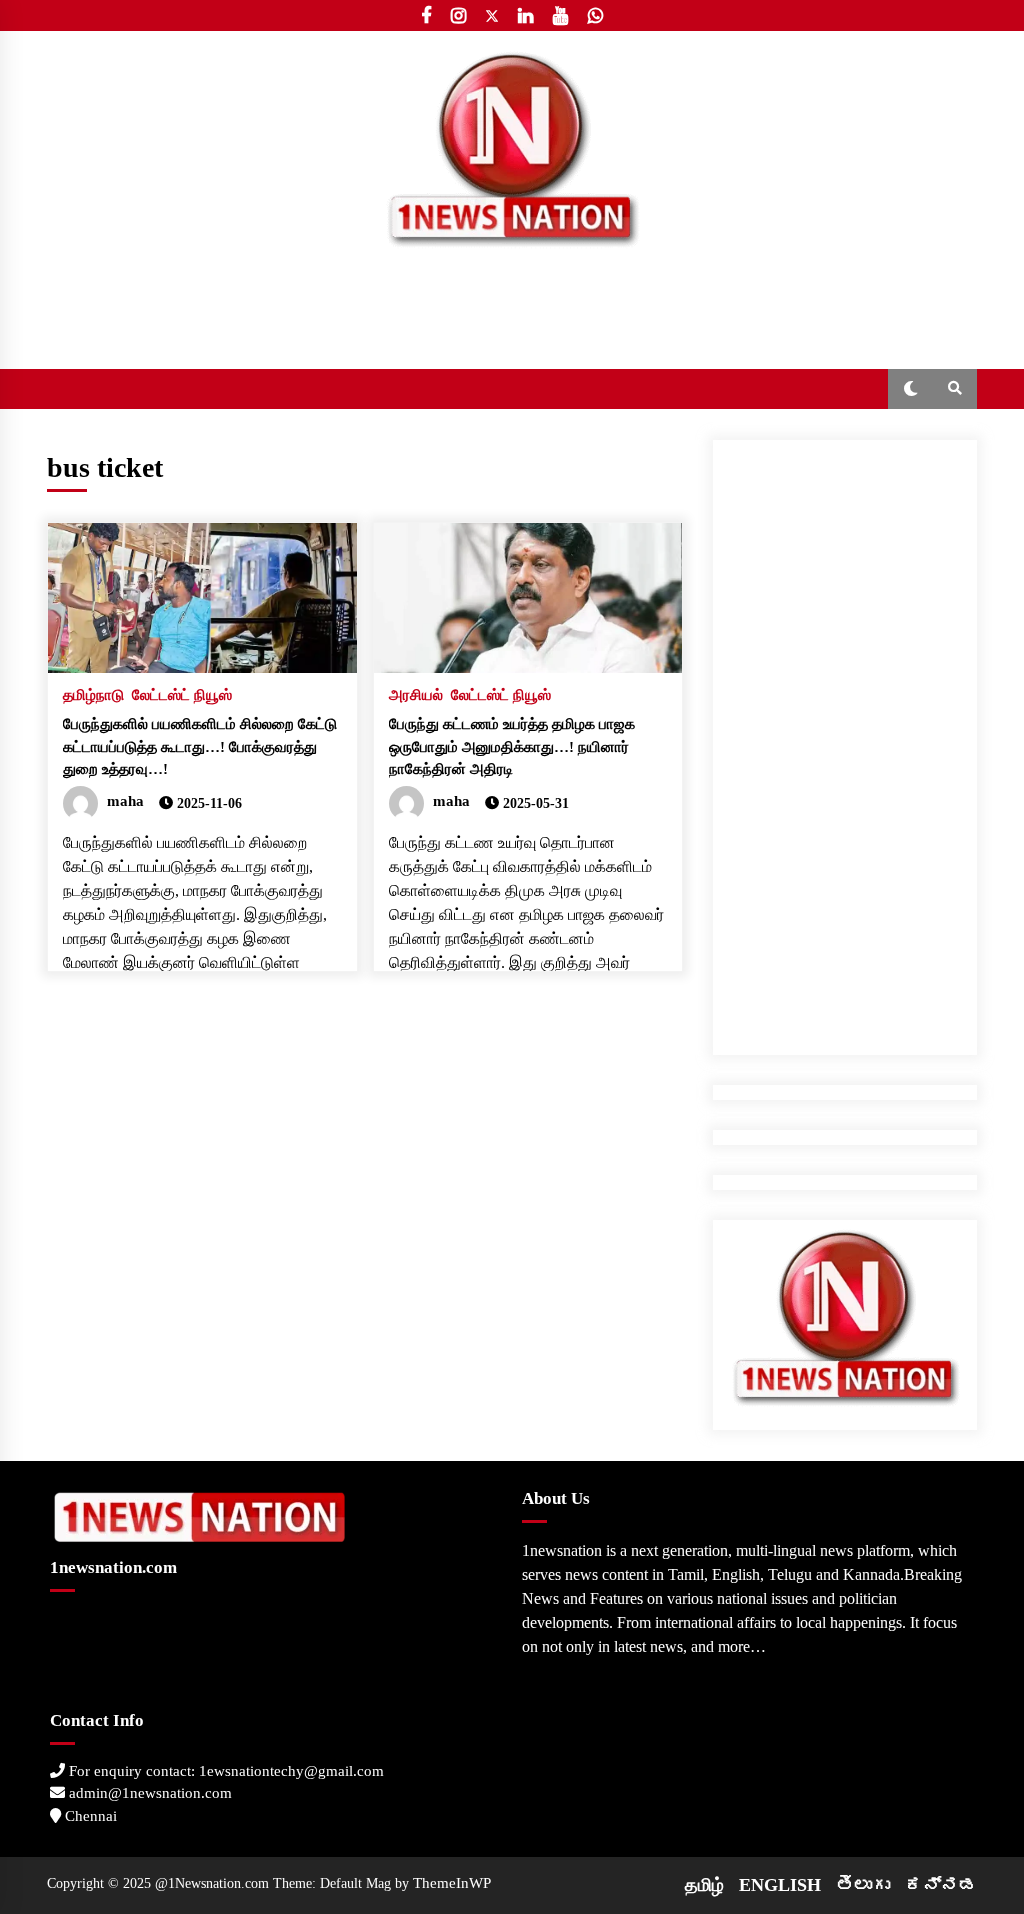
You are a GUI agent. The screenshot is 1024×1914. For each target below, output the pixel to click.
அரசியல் (416, 695)
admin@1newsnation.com (148, 1793)
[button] (910, 389)
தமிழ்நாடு (93, 695)
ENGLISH (780, 1885)
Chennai (89, 1816)
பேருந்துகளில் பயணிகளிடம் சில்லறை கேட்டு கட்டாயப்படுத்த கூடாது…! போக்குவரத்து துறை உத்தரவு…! (200, 746)
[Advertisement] (845, 740)
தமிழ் (704, 1885)
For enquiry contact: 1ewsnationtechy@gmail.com (224, 1771)
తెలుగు (863, 1885)
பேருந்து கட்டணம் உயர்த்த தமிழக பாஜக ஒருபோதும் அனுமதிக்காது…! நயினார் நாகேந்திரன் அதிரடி (512, 746)
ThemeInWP (452, 1883)
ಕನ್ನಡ (941, 1885)
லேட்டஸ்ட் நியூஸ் (182, 695)
